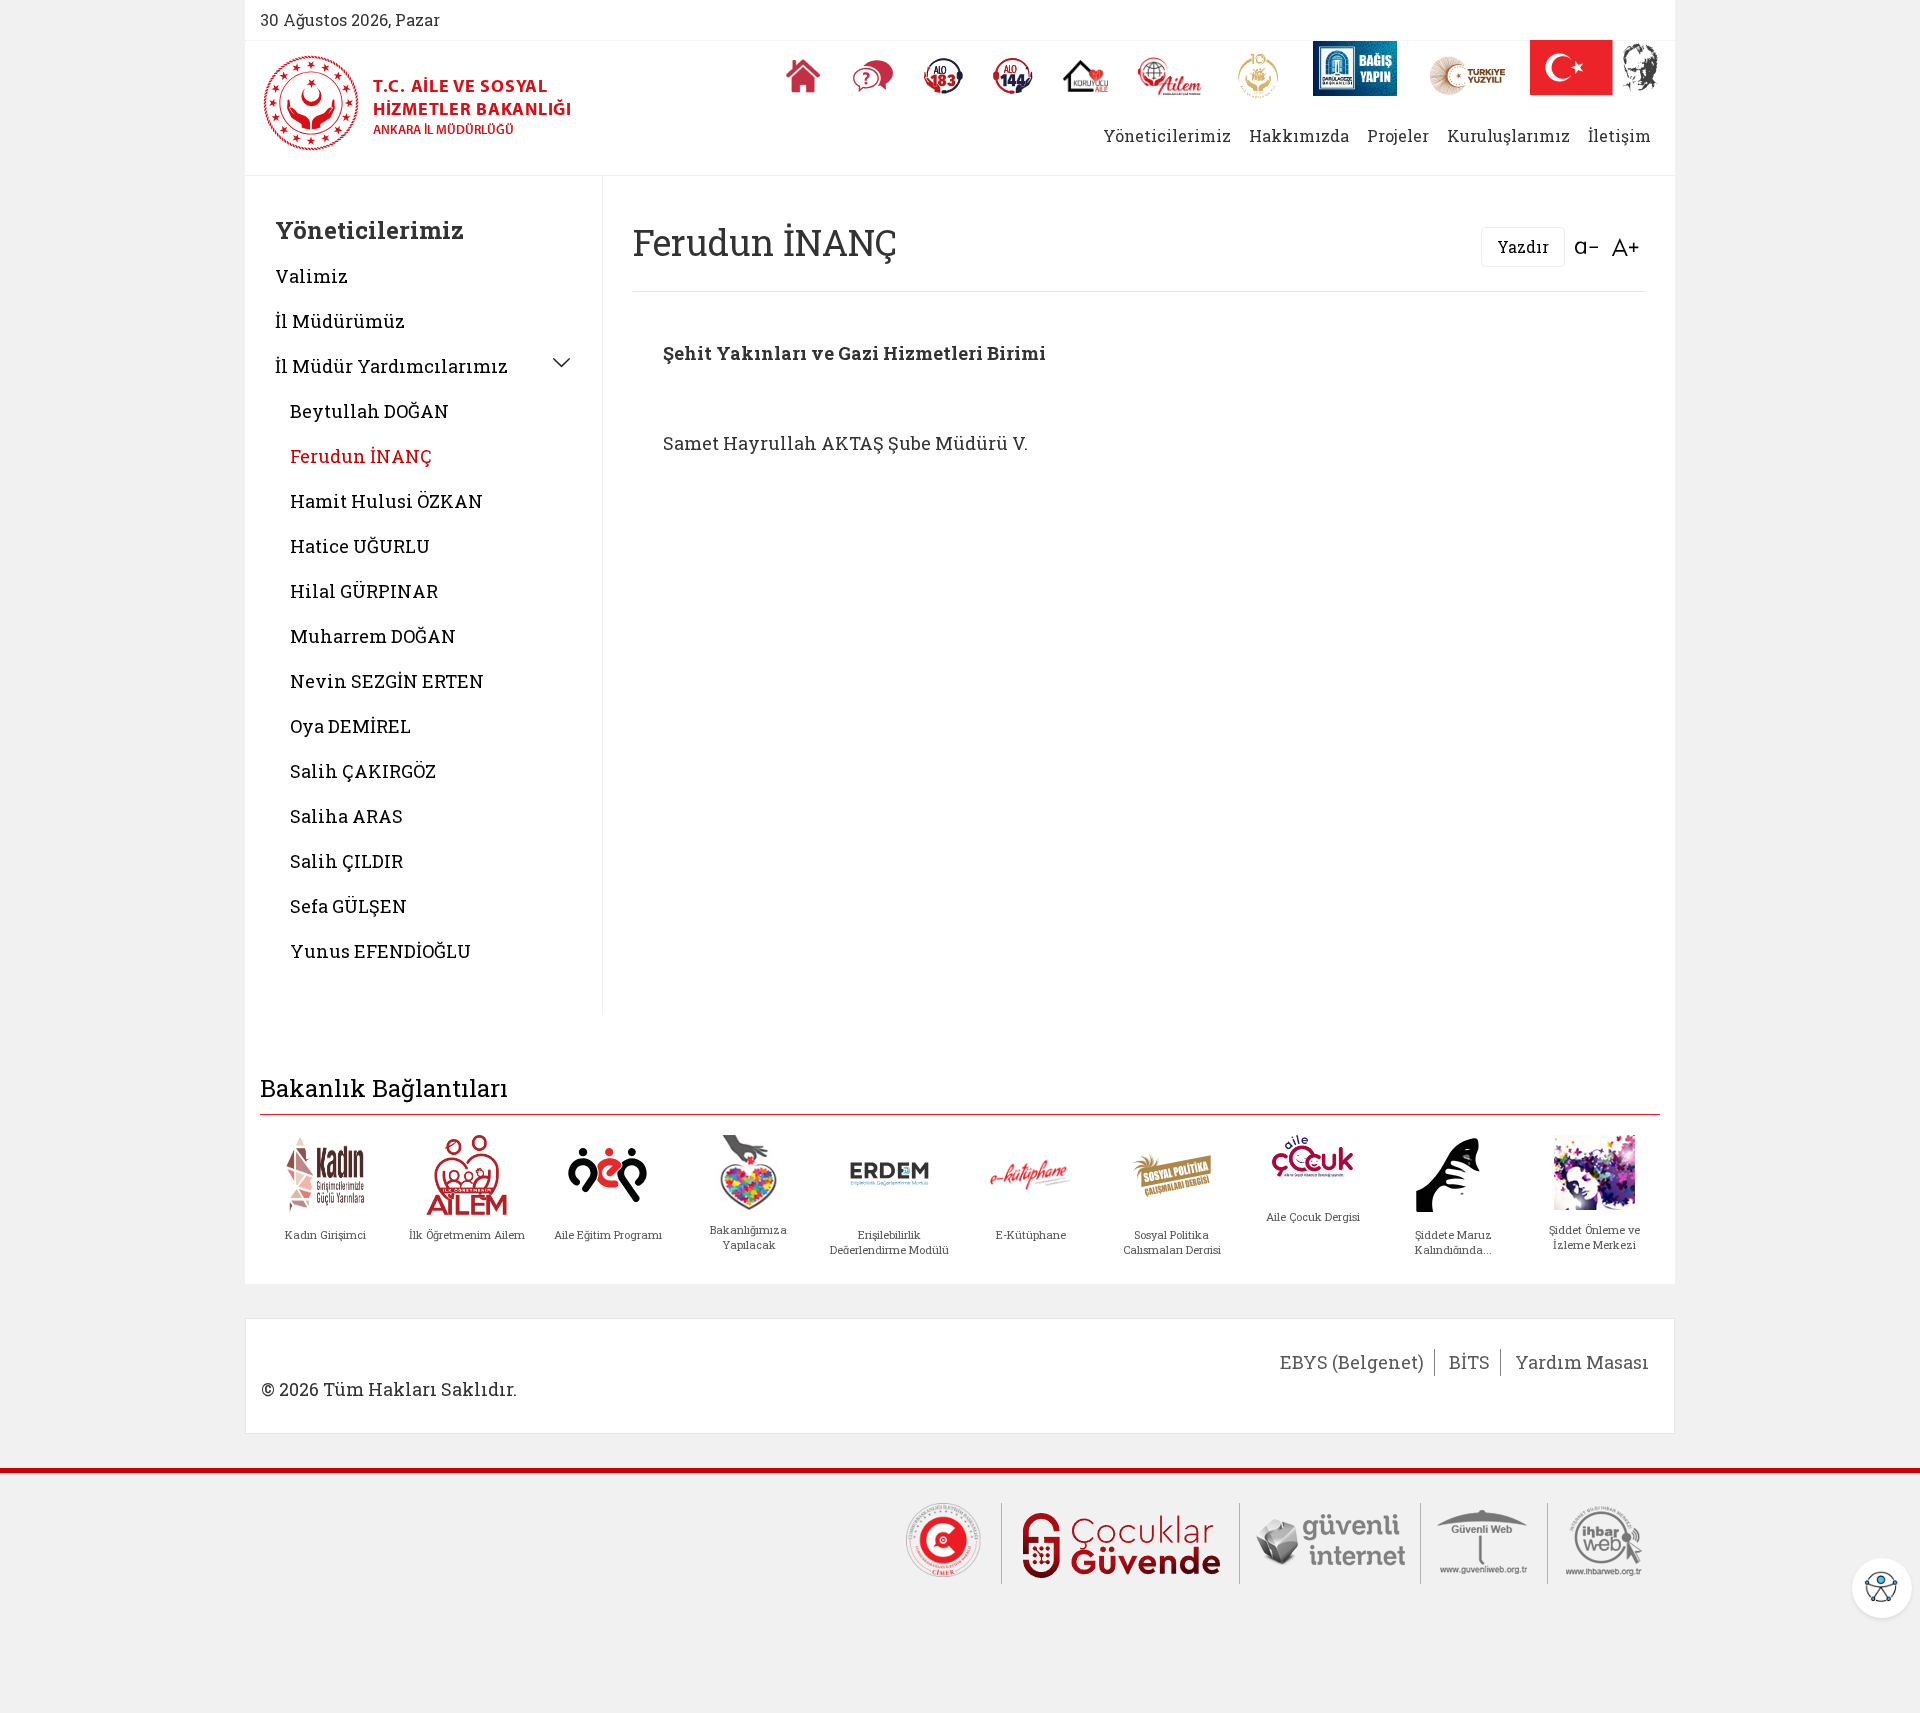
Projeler (1398, 135)
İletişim (1619, 135)
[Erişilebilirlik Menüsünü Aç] (1882, 1588)
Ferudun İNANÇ (361, 456)
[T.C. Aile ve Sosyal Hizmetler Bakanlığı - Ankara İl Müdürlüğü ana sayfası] (318, 103)
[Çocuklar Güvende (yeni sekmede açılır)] (1120, 1541)
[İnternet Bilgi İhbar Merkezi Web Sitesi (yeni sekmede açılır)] (1604, 1539)
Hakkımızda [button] (1299, 135)
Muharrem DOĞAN (373, 636)
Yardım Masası (1582, 1362)
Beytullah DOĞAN (369, 411)
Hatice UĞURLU (360, 546)
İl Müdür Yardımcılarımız (391, 366)
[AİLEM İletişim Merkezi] (1170, 76)
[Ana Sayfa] (803, 76)
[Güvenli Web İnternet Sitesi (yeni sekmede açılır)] (1484, 1539)
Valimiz (311, 276)
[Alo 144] (1013, 76)
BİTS (1469, 1362)
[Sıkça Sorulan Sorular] (873, 76)
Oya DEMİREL (350, 726)
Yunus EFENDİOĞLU (380, 951)
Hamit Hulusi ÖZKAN (386, 501)
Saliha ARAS (346, 816)
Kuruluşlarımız (1508, 135)
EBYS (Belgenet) (1352, 1362)
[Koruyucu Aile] (1085, 76)
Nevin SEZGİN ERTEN (387, 681)
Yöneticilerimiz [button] (1167, 135)
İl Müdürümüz (340, 321)
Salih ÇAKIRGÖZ (363, 771)
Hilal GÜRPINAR (364, 591)
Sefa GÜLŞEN (348, 906)
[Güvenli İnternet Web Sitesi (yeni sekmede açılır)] (1330, 1539)
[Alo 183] (943, 76)
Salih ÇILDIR (346, 861)
